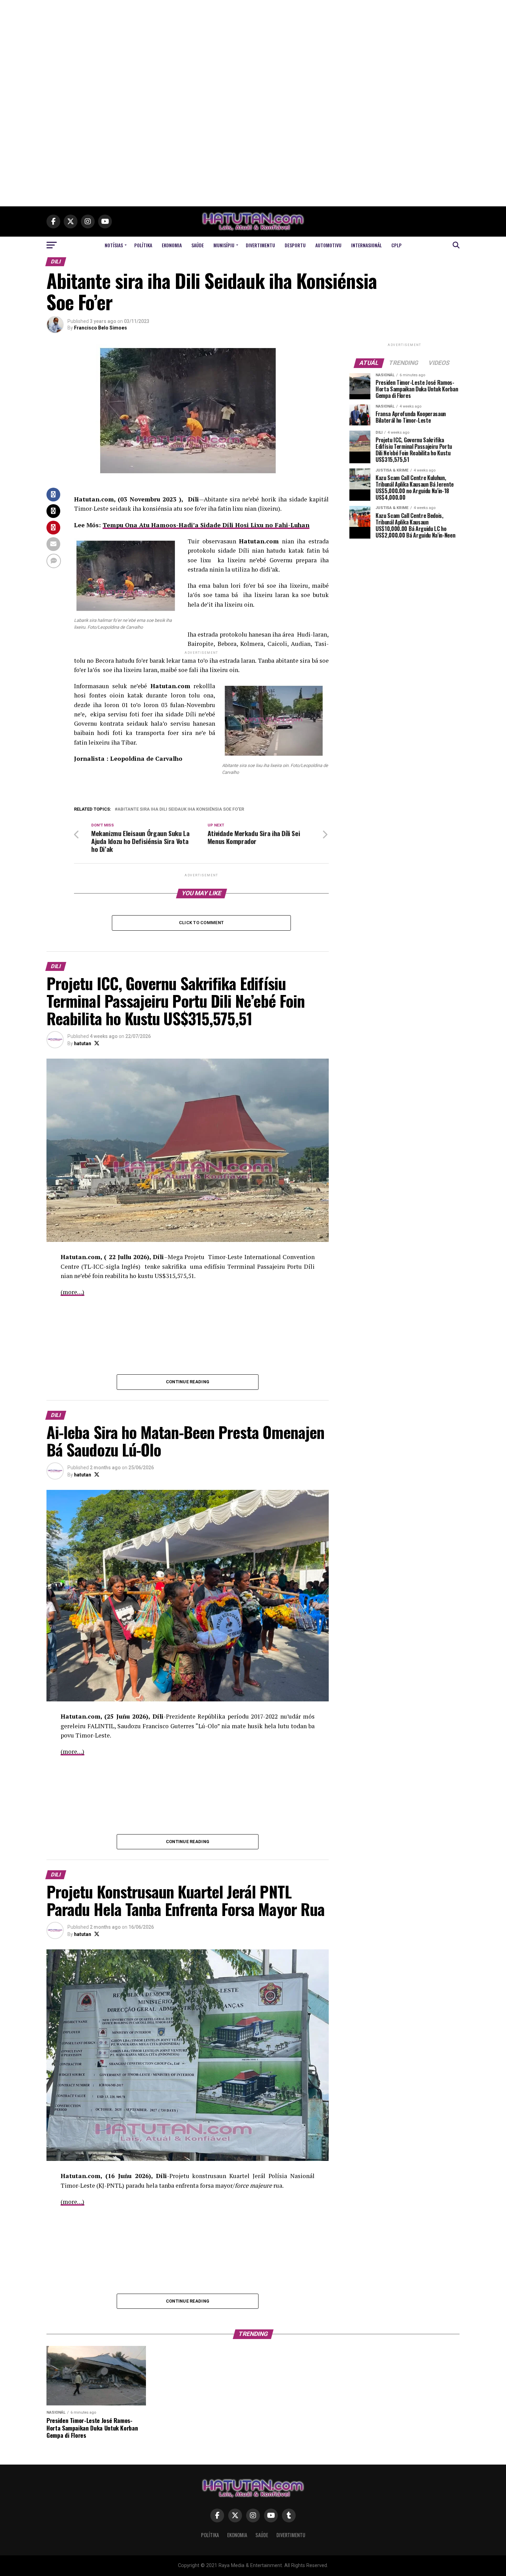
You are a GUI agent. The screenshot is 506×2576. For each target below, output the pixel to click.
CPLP (397, 245)
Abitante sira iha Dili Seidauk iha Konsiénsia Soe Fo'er (181, 809)
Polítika (143, 245)
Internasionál (366, 245)
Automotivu (328, 245)
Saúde (198, 245)
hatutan (83, 1043)
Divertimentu (260, 245)
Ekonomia (172, 245)
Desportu (295, 245)
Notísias (114, 245)
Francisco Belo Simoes (101, 328)
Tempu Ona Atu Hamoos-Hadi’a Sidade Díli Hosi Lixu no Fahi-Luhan (206, 525)
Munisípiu (224, 245)
